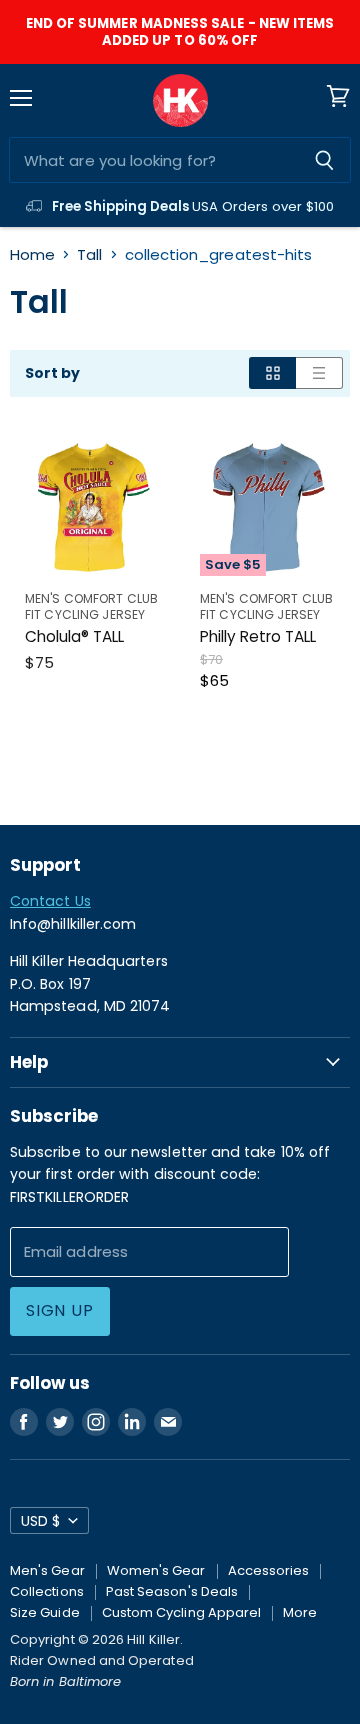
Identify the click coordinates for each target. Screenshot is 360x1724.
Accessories (269, 1570)
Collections (47, 1591)
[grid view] (272, 373)
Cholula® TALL (74, 636)
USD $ (40, 1521)
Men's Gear (47, 1570)
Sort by (53, 373)
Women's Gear (156, 1570)
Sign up (60, 1310)
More (300, 1612)
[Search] (324, 160)
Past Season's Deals (172, 1591)
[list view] (319, 373)
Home (32, 254)
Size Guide (45, 1612)
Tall (89, 254)
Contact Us (50, 901)
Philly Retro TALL (258, 636)
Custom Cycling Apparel (182, 1612)
